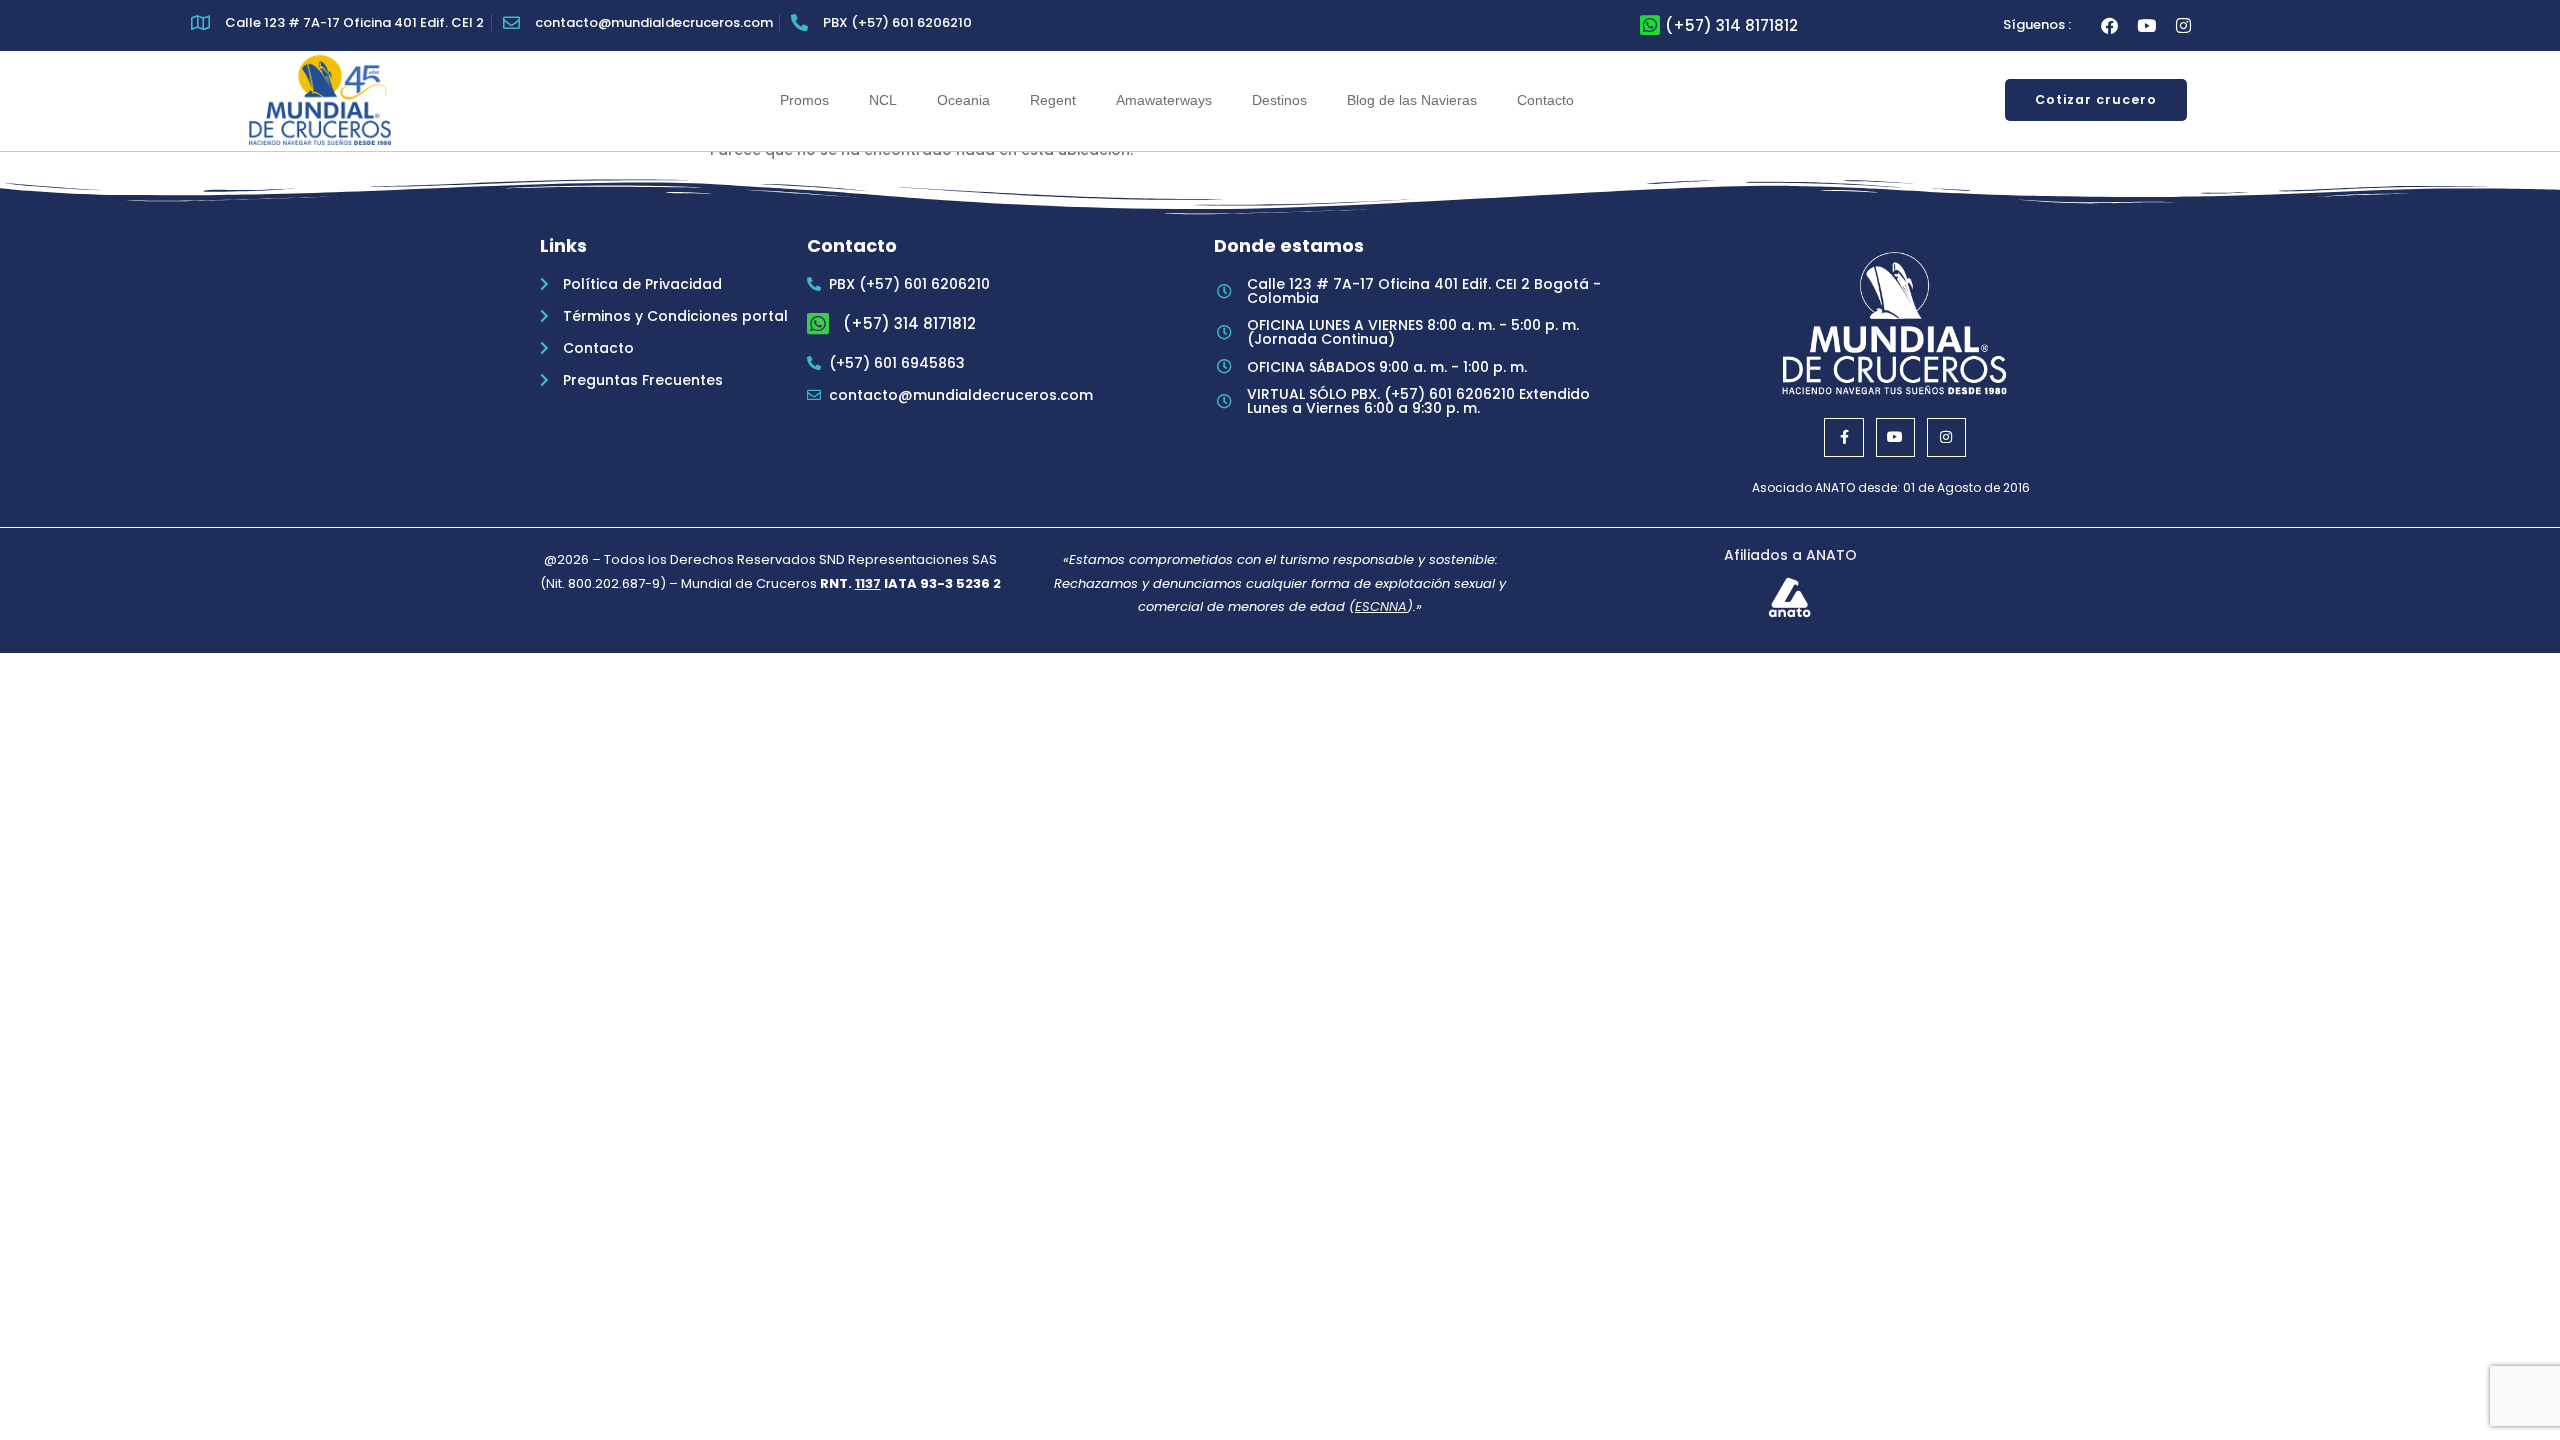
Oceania (963, 100)
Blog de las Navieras (1412, 100)
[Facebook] (2109, 25)
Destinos (1279, 100)
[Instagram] (2183, 25)
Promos (804, 100)
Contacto (1545, 100)
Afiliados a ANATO (1790, 555)
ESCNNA (1381, 606)
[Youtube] (2146, 25)
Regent (1053, 100)
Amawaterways (1164, 100)
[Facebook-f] (1843, 437)
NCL (883, 100)
